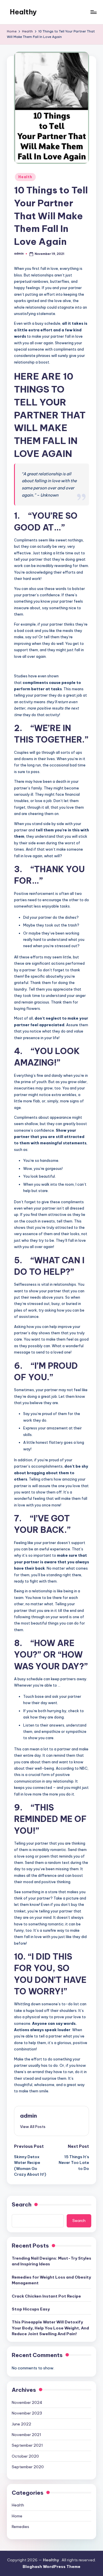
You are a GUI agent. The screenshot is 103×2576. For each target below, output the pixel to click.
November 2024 (27, 2402)
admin (28, 2116)
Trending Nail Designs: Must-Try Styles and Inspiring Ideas (51, 2261)
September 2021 (27, 2445)
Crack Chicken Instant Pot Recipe (46, 2296)
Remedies (20, 2527)
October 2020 (25, 2456)
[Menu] (93, 12)
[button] (33, 2127)
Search (22, 2204)
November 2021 (26, 2435)
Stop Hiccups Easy (31, 2309)
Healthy (23, 12)
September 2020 (28, 2467)
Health (25, 177)
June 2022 (21, 2424)
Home (17, 2516)
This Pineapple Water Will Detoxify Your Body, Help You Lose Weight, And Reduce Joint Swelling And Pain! (50, 2328)
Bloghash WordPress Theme (51, 2567)
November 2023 (27, 2413)
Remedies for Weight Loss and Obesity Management (51, 2280)
